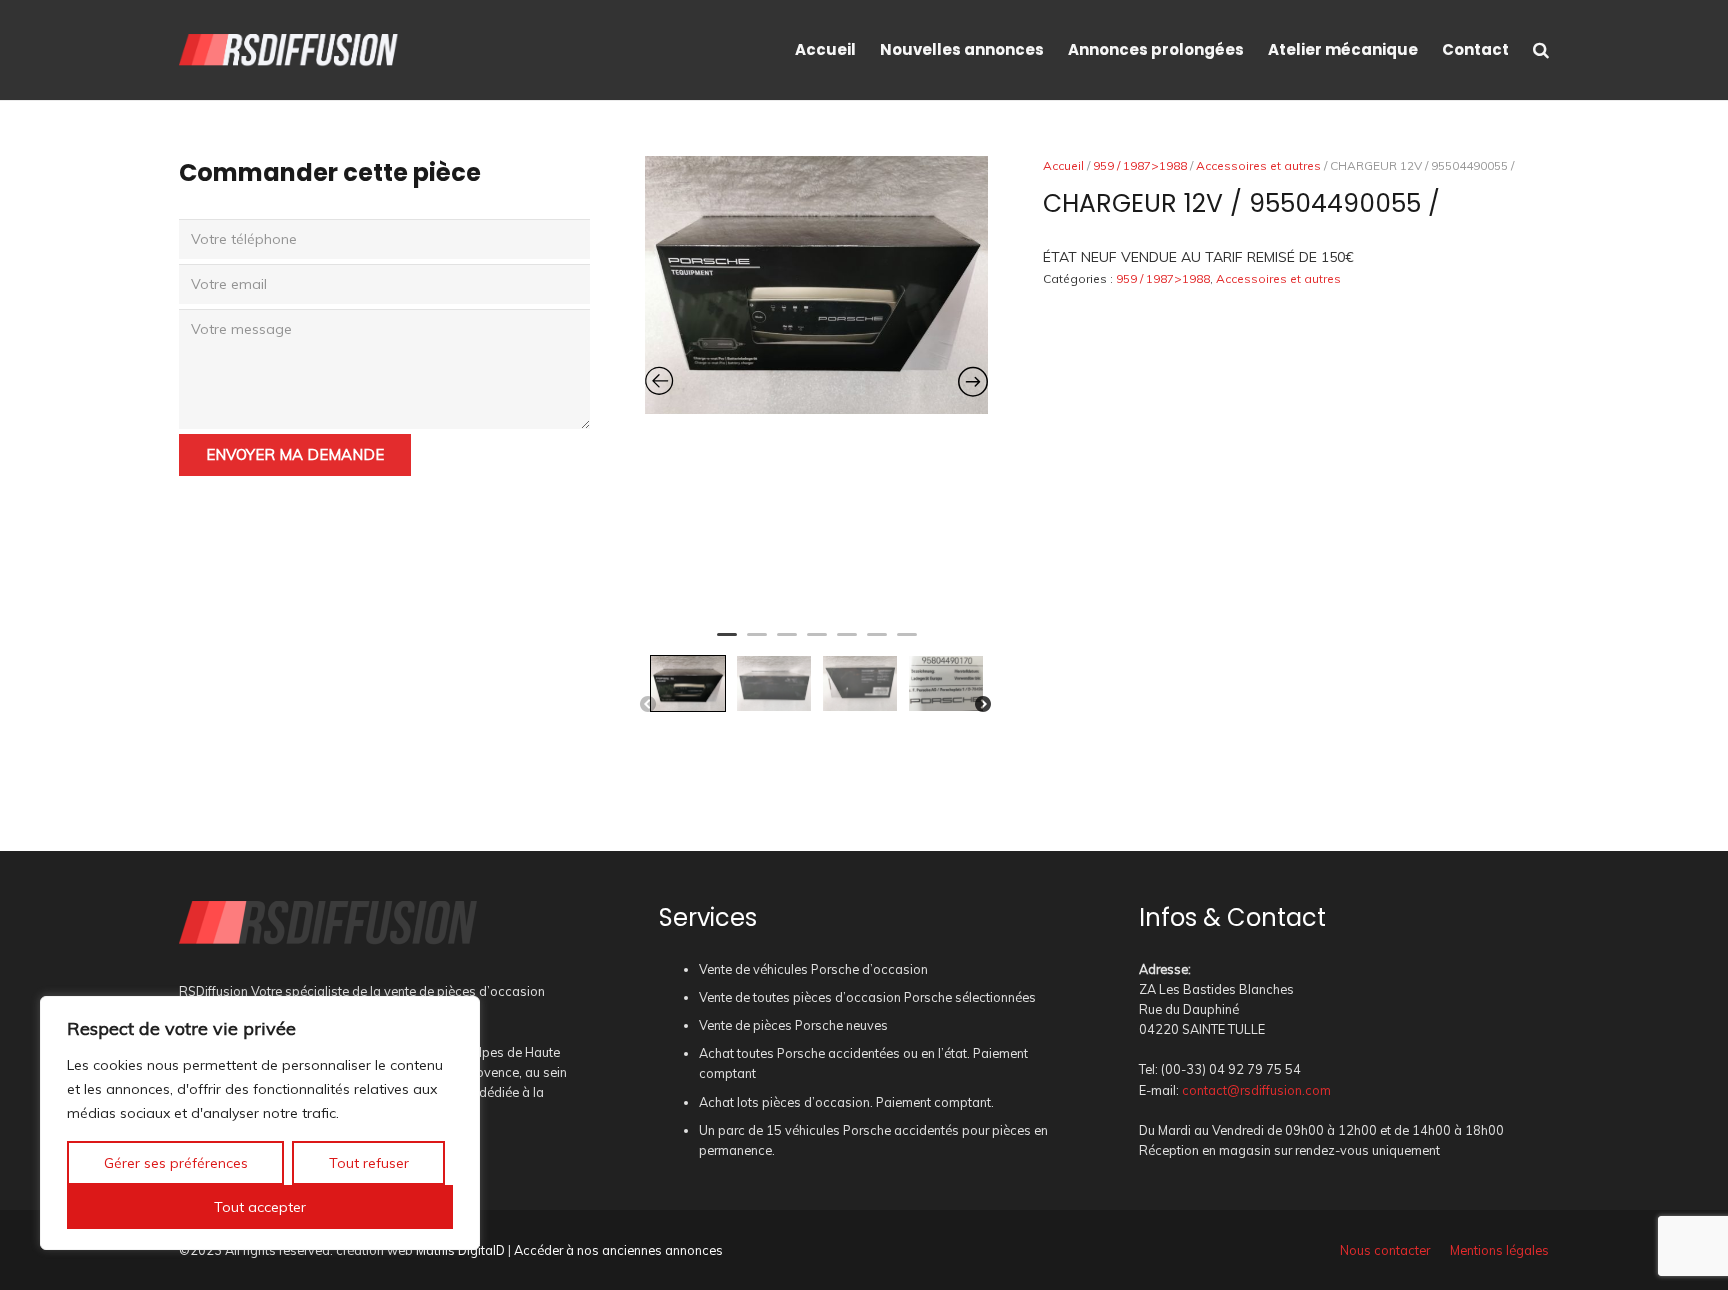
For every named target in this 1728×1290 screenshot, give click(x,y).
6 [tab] (877, 643)
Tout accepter (260, 1207)
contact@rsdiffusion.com (1256, 1090)
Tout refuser (369, 1163)
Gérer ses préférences (176, 1163)
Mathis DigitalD (460, 1250)
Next (983, 705)
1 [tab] (727, 643)
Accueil (1063, 165)
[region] (260, 1123)
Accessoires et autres (1258, 165)
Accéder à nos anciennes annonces (618, 1250)
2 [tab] (757, 643)
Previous (648, 705)
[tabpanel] (817, 285)
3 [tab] (787, 643)
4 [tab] (817, 643)
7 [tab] (907, 643)
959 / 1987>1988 (1140, 165)
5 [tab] (847, 643)
